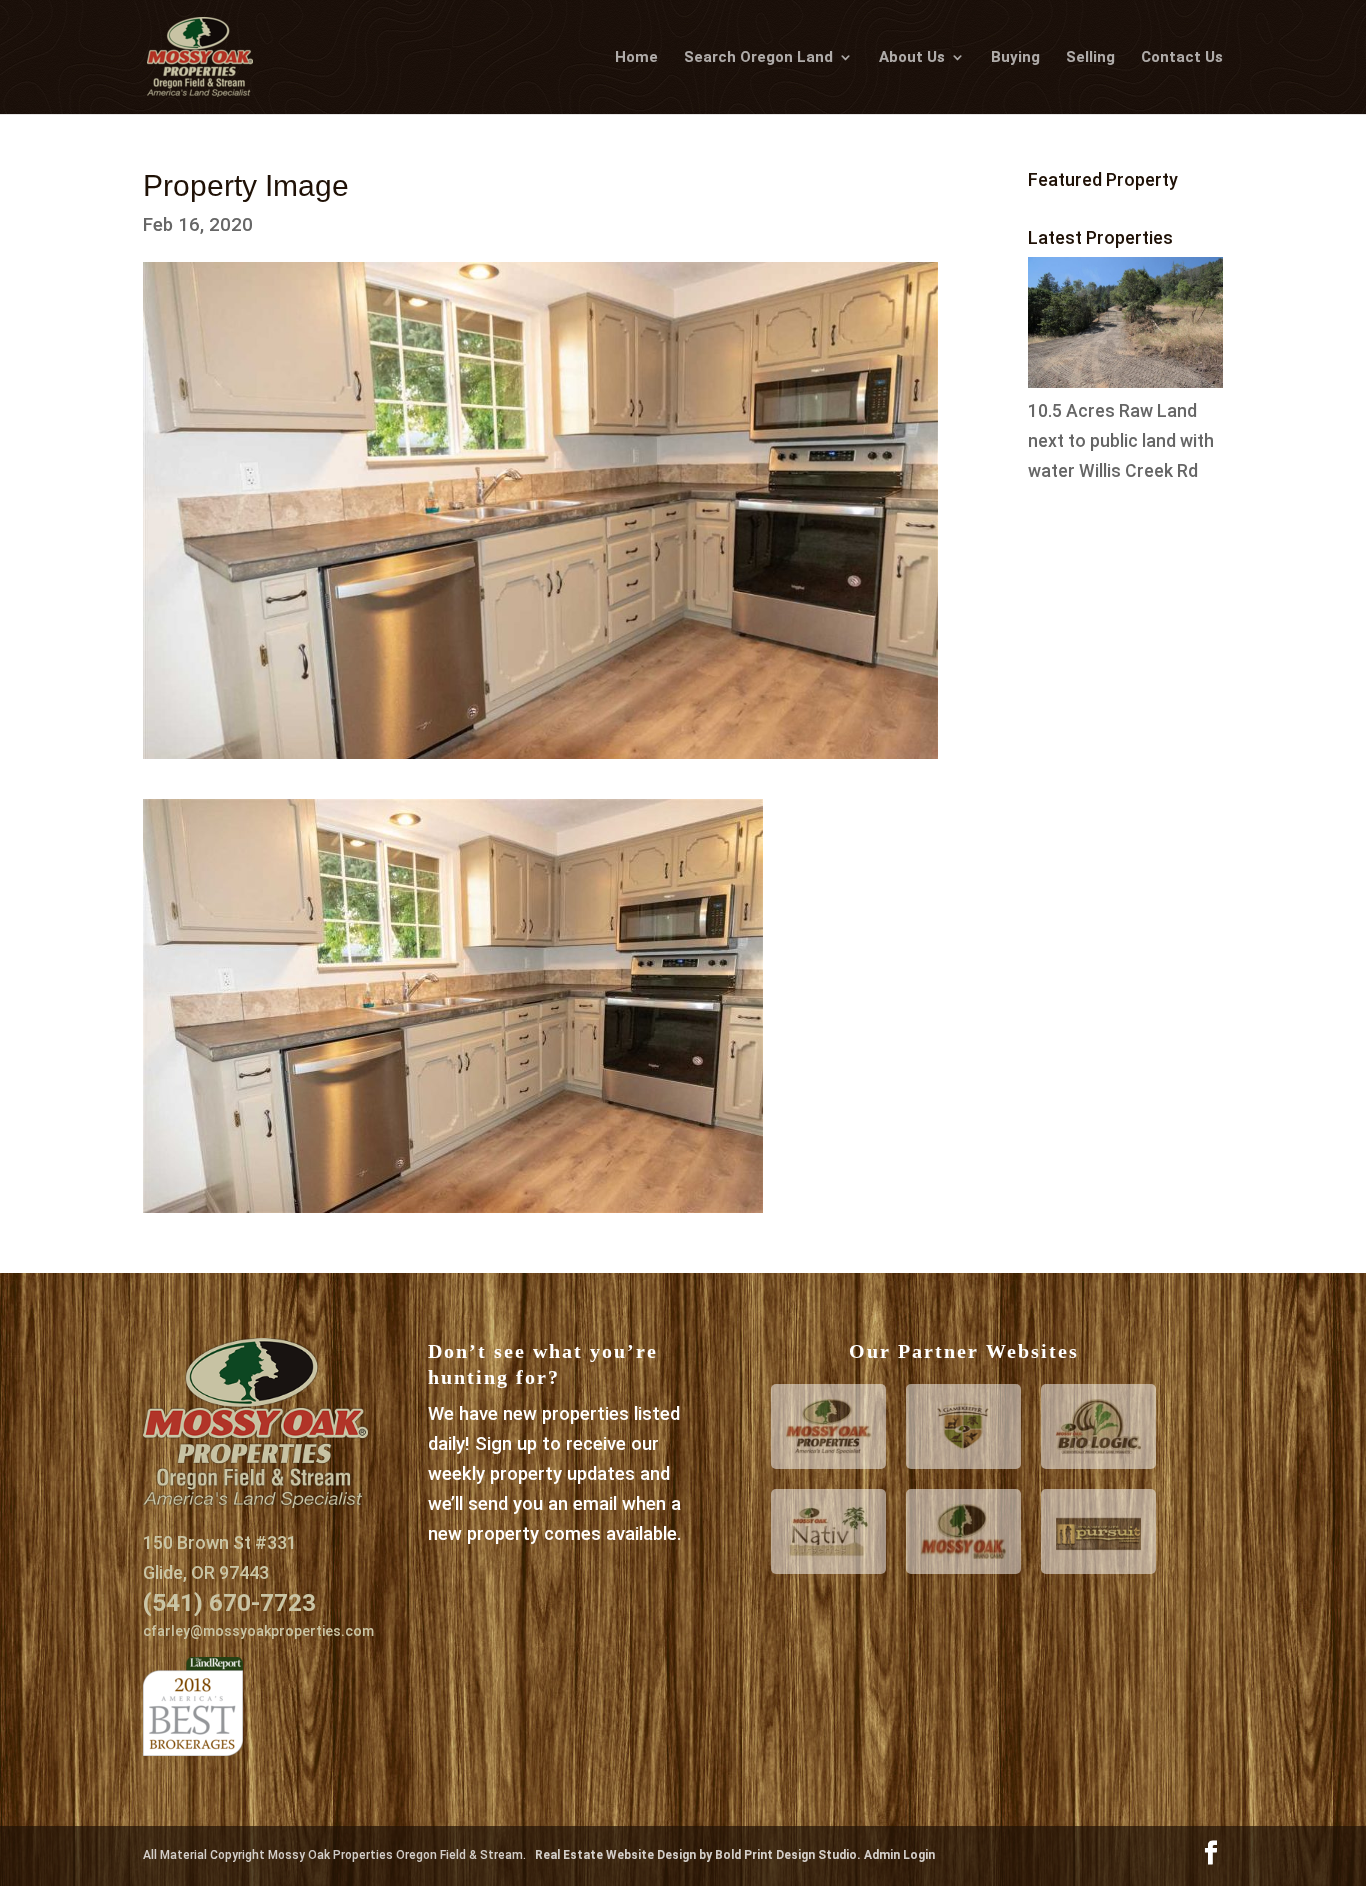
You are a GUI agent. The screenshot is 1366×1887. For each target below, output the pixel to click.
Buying (1015, 58)
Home (636, 58)
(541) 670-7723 (229, 1602)
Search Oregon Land (758, 58)
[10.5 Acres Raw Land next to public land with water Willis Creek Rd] (1125, 382)
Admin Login (899, 1855)
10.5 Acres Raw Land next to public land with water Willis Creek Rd (1121, 441)
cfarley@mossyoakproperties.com (258, 1631)
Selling (1090, 58)
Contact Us (1182, 58)
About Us (912, 58)
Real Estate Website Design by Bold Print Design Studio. (699, 1855)
